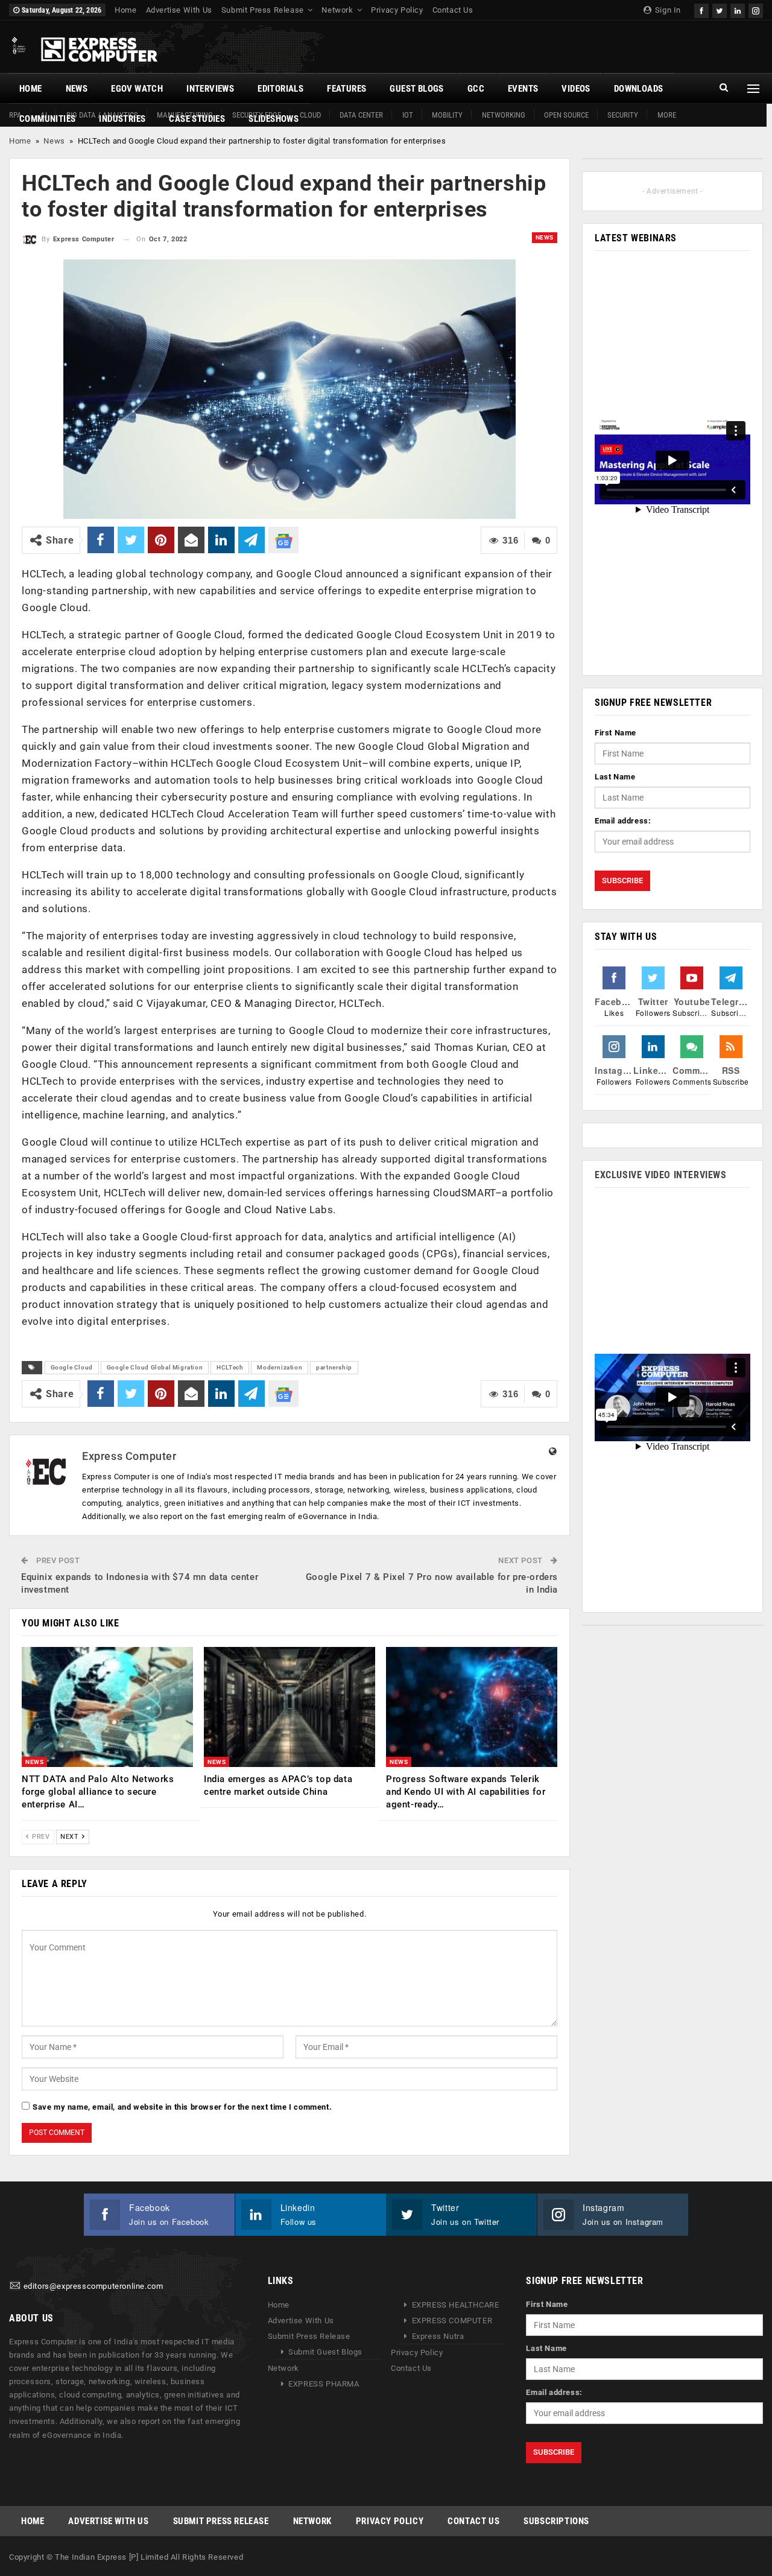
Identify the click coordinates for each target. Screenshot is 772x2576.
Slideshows (274, 119)
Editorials (280, 89)
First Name (615, 733)
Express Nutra (438, 2336)
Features (346, 89)
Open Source (566, 115)
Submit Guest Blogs (325, 2352)
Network (337, 10)
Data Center (361, 115)
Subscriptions (556, 2521)
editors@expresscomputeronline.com (93, 2286)
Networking (504, 115)
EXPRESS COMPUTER (452, 2321)
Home (125, 10)
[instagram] (756, 9)
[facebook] (701, 9)
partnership (334, 1367)
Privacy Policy (397, 10)
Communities (47, 119)
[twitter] (720, 9)
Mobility (447, 115)
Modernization (280, 1367)
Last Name (615, 777)
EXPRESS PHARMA (324, 2384)
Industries (122, 119)
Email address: (623, 821)
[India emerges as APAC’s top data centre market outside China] (289, 1707)
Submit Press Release (263, 10)
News (77, 89)
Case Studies (197, 119)
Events (523, 89)
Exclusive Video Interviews (661, 1175)
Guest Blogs (416, 89)
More (667, 115)
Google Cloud (72, 1367)
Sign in (667, 10)
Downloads (639, 89)
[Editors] (15, 2286)
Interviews (210, 89)
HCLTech (230, 1367)
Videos (576, 89)
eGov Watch (137, 89)
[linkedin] (738, 9)
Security (623, 115)
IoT (408, 115)
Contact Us (453, 10)
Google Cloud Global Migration (155, 1367)
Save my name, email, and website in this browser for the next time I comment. (182, 2107)
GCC (476, 89)
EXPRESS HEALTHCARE (456, 2305)
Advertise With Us (179, 10)
